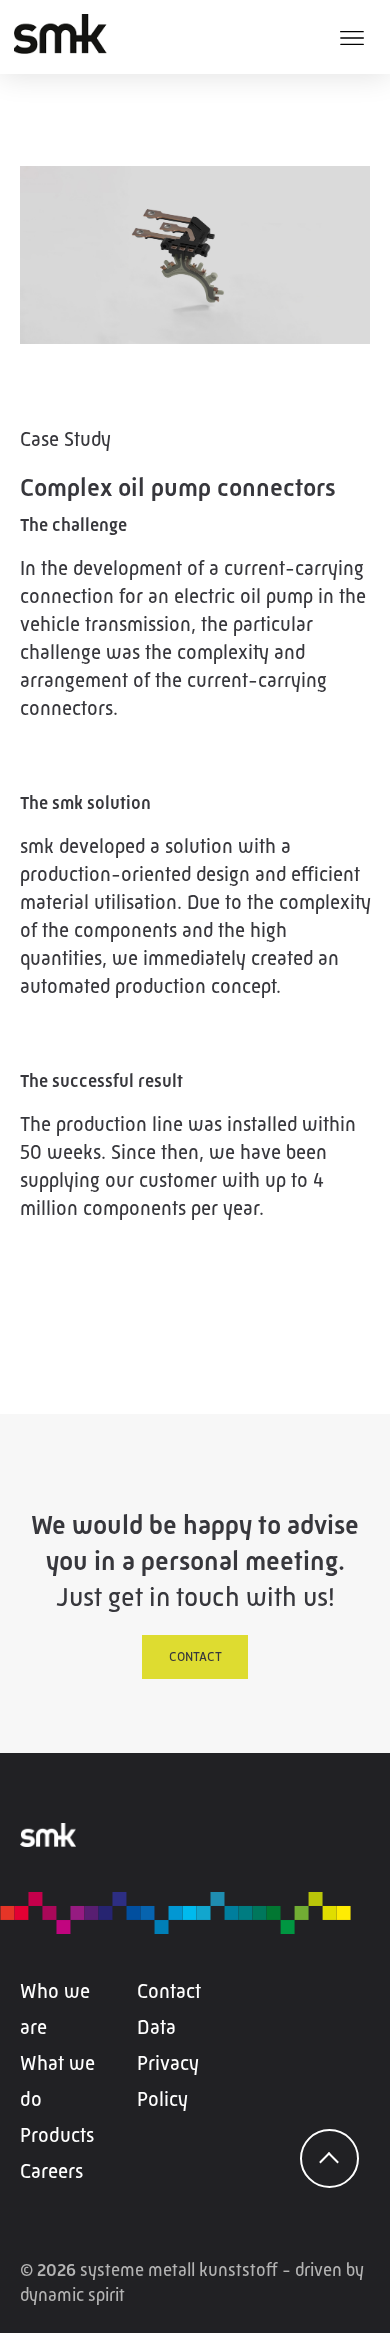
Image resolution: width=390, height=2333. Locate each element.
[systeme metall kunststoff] (81, 34)
